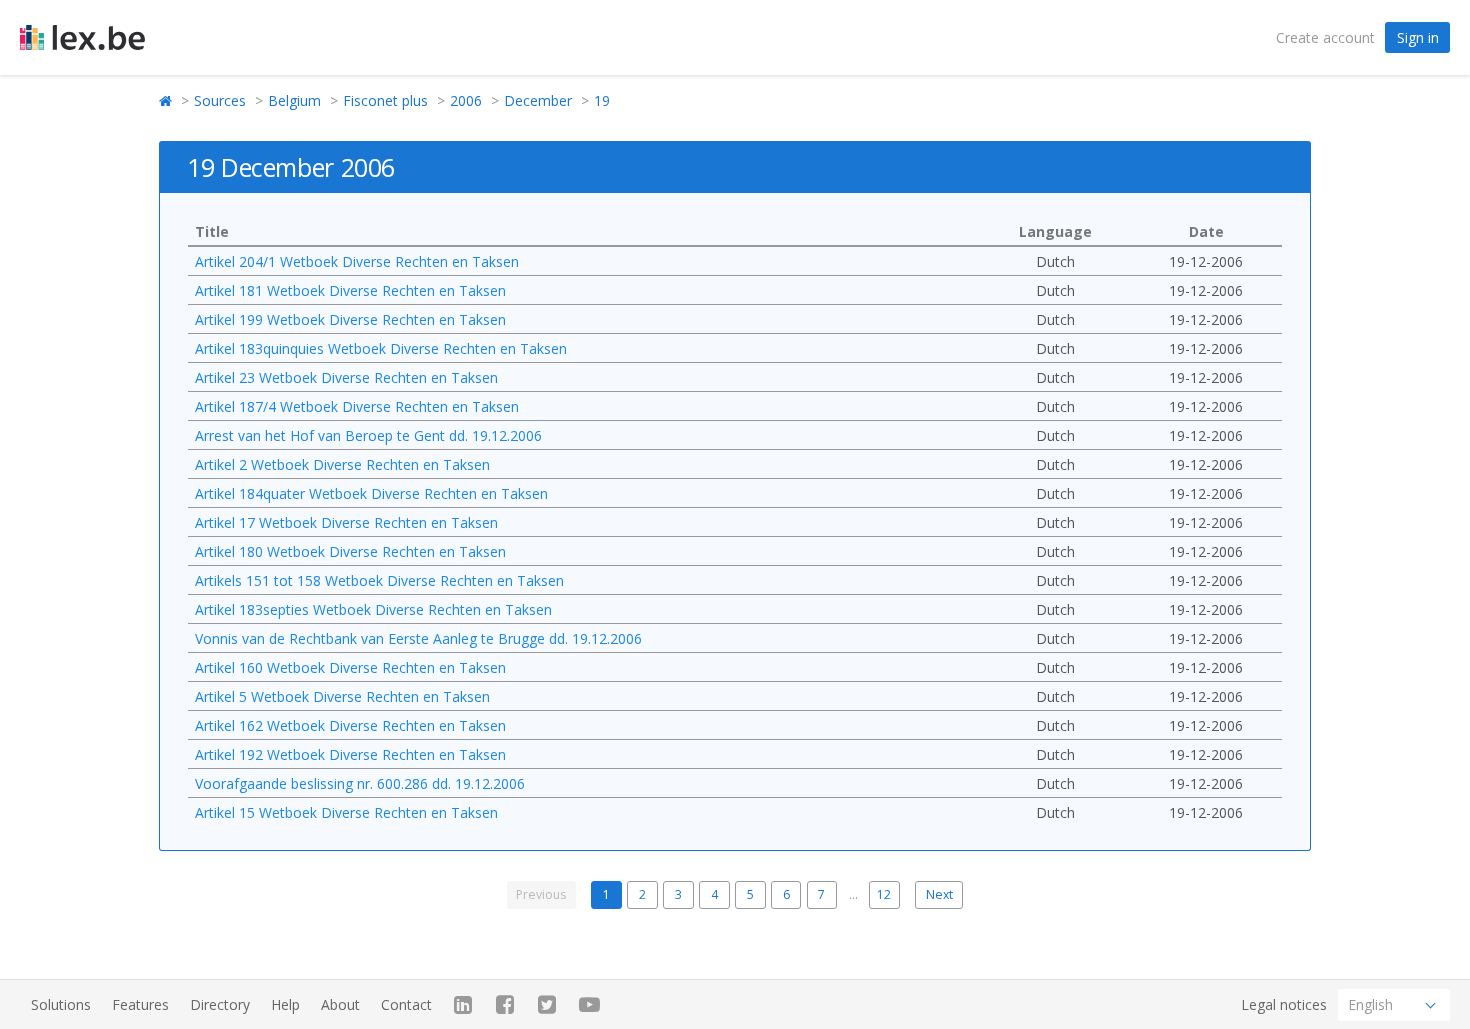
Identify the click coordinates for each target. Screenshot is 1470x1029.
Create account (1325, 37)
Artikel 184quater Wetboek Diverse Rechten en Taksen (371, 493)
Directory (220, 1004)
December (538, 100)
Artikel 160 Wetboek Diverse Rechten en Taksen (350, 667)
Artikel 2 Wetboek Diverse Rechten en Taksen (342, 464)
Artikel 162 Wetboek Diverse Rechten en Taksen (350, 725)
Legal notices (1284, 1004)
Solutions (61, 1004)
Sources (220, 100)
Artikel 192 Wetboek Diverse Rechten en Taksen (350, 754)
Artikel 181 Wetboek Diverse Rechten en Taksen (350, 290)
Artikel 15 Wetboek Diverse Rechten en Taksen (346, 812)
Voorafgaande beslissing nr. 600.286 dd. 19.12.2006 (360, 783)
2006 (466, 100)
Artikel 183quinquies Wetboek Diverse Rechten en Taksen (381, 348)
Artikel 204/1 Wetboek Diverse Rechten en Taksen (357, 261)
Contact (406, 1004)
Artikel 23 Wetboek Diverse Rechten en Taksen (346, 377)
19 (602, 100)
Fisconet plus (385, 100)
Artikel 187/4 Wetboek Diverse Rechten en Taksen (357, 406)
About (340, 1004)
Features (140, 1004)
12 (884, 894)
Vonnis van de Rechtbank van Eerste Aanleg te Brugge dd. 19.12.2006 (418, 638)
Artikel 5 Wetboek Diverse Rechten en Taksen (342, 696)
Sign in (1418, 37)
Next (939, 894)
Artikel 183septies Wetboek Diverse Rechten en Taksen (373, 609)
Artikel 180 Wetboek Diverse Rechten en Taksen (350, 551)
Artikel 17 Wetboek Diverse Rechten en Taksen (346, 522)
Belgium (294, 100)
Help (285, 1004)
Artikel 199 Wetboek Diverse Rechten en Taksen (350, 319)
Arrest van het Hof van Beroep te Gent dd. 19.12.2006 (368, 435)
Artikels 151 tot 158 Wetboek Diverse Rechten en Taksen (379, 580)
